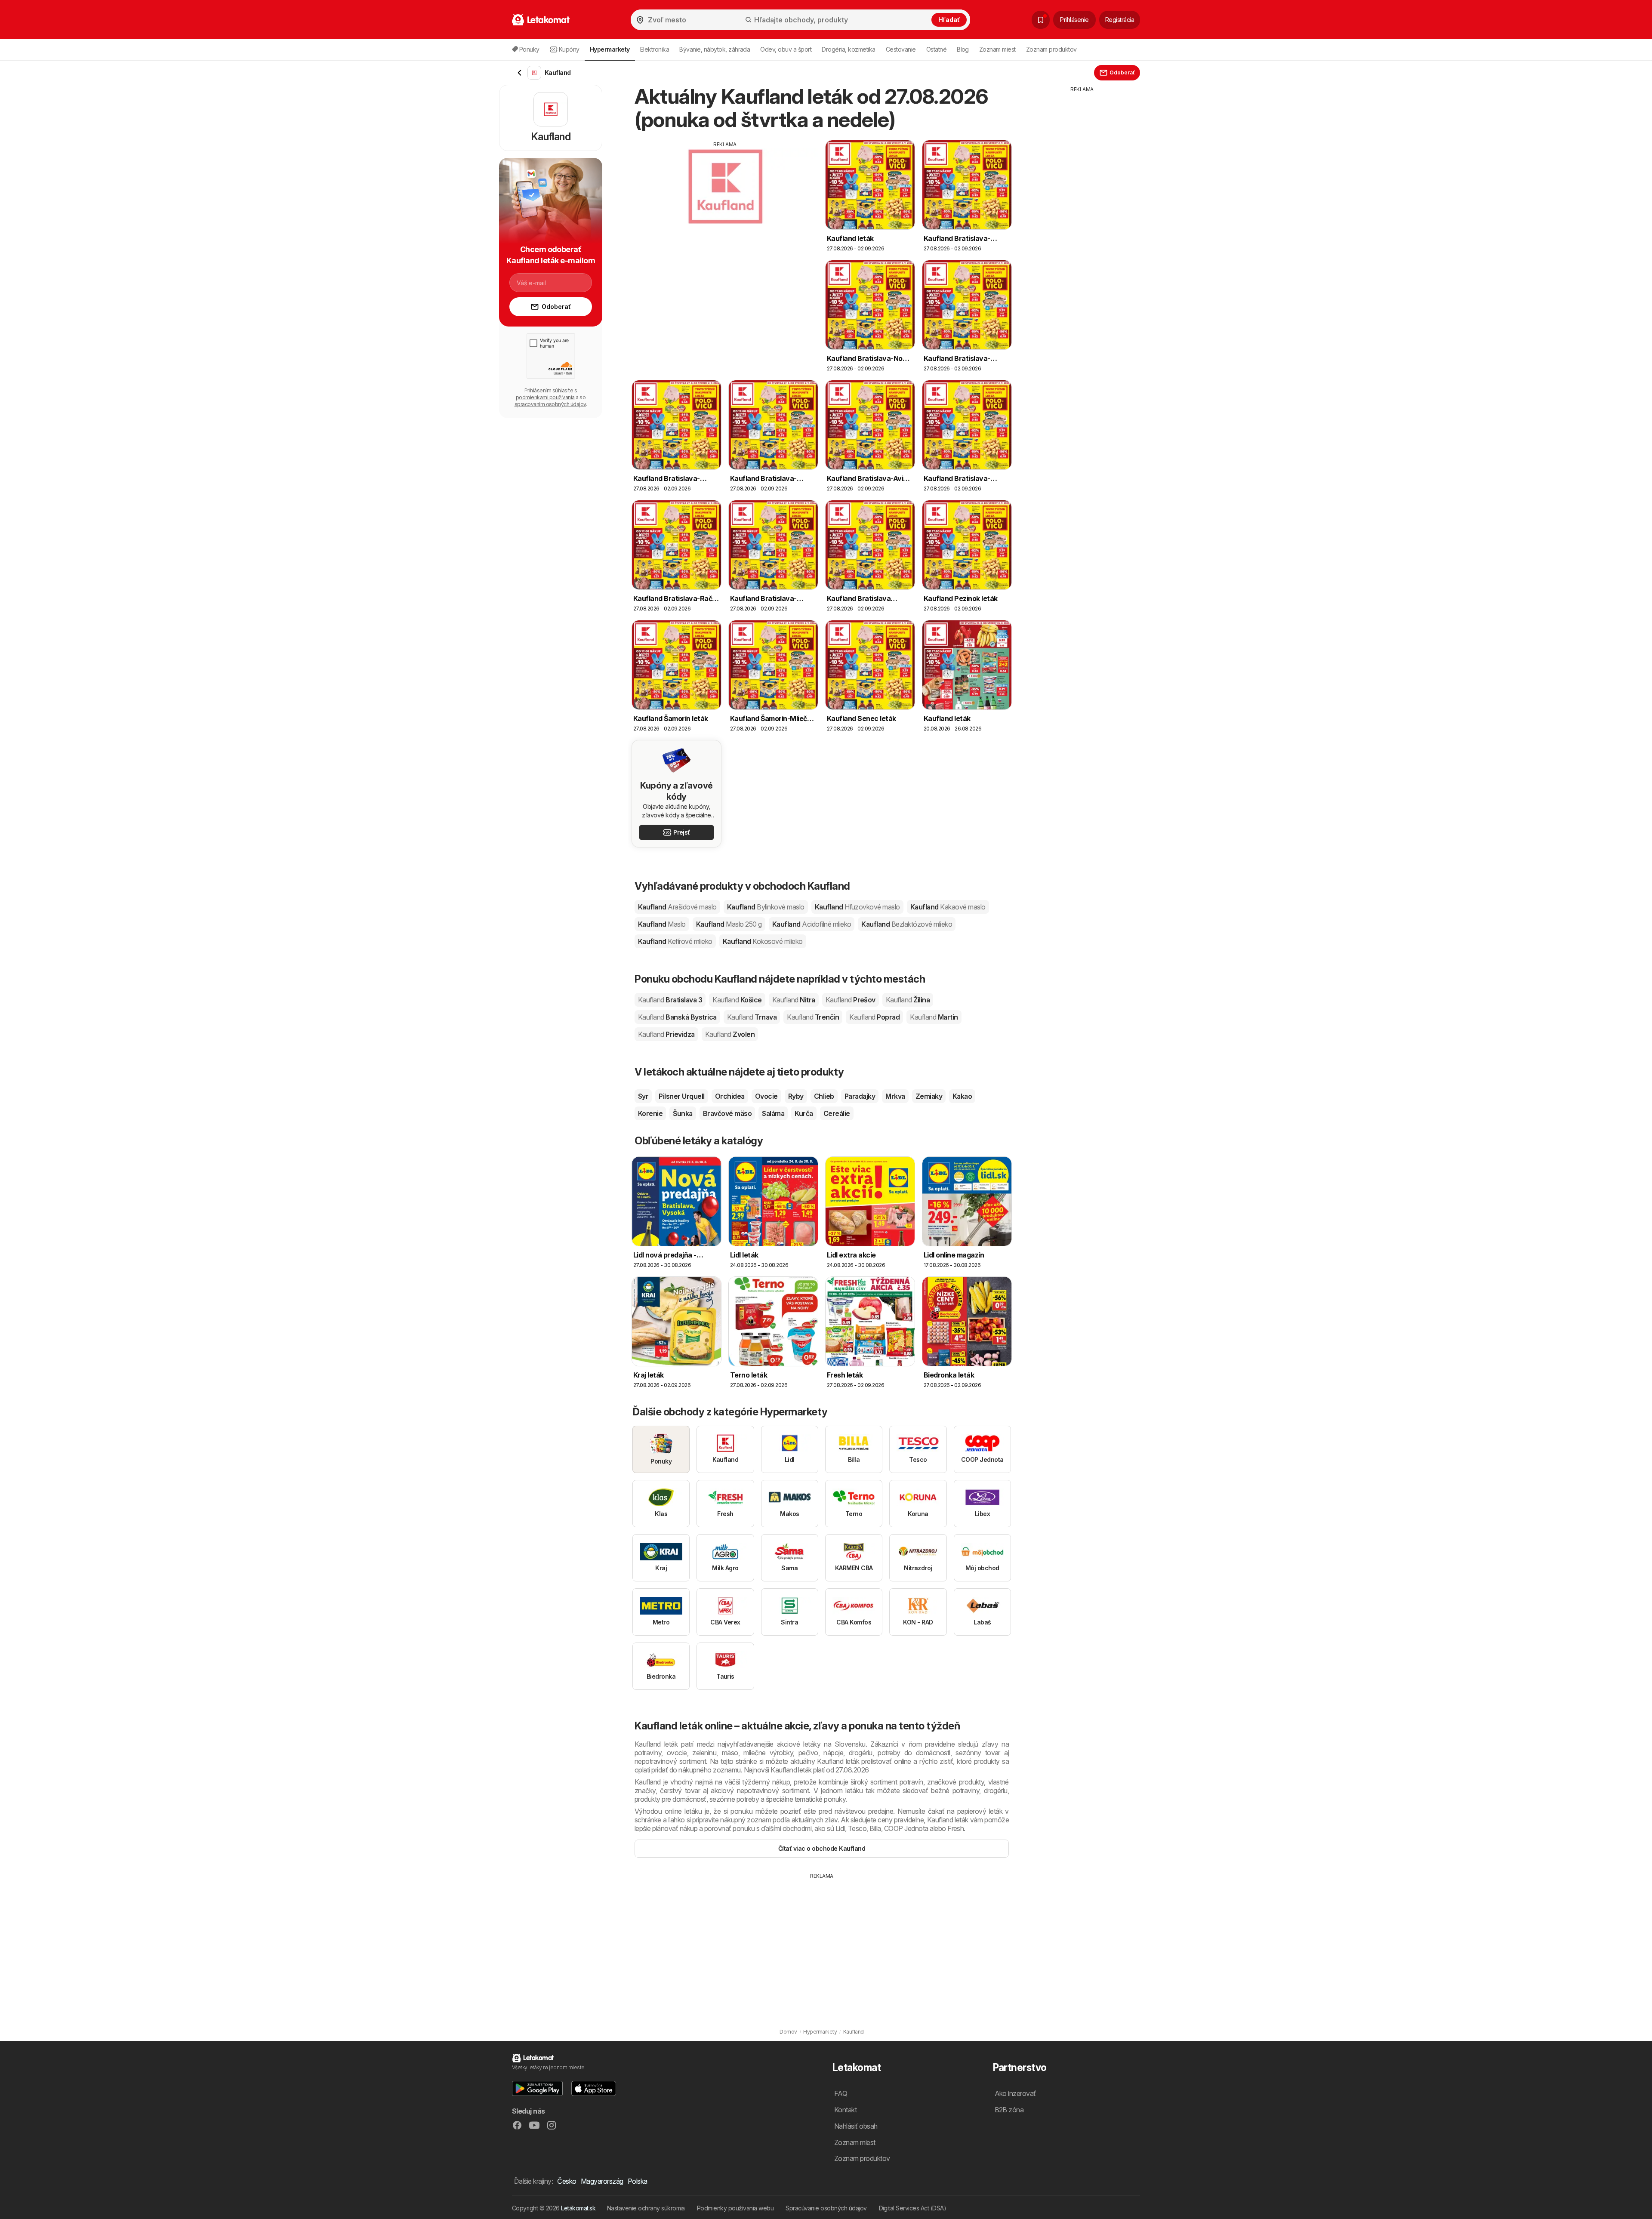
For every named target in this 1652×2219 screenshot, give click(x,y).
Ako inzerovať (1015, 2093)
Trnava (752, 1017)
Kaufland (677, 907)
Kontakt (845, 2110)
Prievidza (666, 1034)
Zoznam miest (997, 49)
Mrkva (895, 1096)
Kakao (962, 1096)
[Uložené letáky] (1041, 20)
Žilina (908, 1000)
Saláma (773, 1113)
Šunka (683, 1113)
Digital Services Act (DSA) (913, 2208)
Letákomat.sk (578, 2208)
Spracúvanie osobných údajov (826, 2208)
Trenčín (813, 1017)
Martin (934, 1017)
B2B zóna (1009, 2110)
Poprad (874, 1017)
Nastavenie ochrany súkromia (646, 2208)
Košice (737, 1000)
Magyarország (602, 2181)
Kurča (804, 1113)
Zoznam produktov (1051, 49)
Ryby (796, 1096)
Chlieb (824, 1096)
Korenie (650, 1113)
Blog (963, 49)
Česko (567, 2181)
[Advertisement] (725, 209)
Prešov (851, 1000)
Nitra (794, 1000)
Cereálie (837, 1113)
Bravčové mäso (727, 1113)
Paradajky (860, 1096)
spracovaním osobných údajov (550, 404)
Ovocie (766, 1096)
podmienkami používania (545, 397)
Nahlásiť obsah (856, 2126)
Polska (638, 2181)
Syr (643, 1096)
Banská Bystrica (677, 1017)
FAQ (841, 2093)
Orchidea (730, 1096)
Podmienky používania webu (735, 2208)
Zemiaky (929, 1096)
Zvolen (730, 1034)
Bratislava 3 (670, 1000)
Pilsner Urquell (681, 1096)
